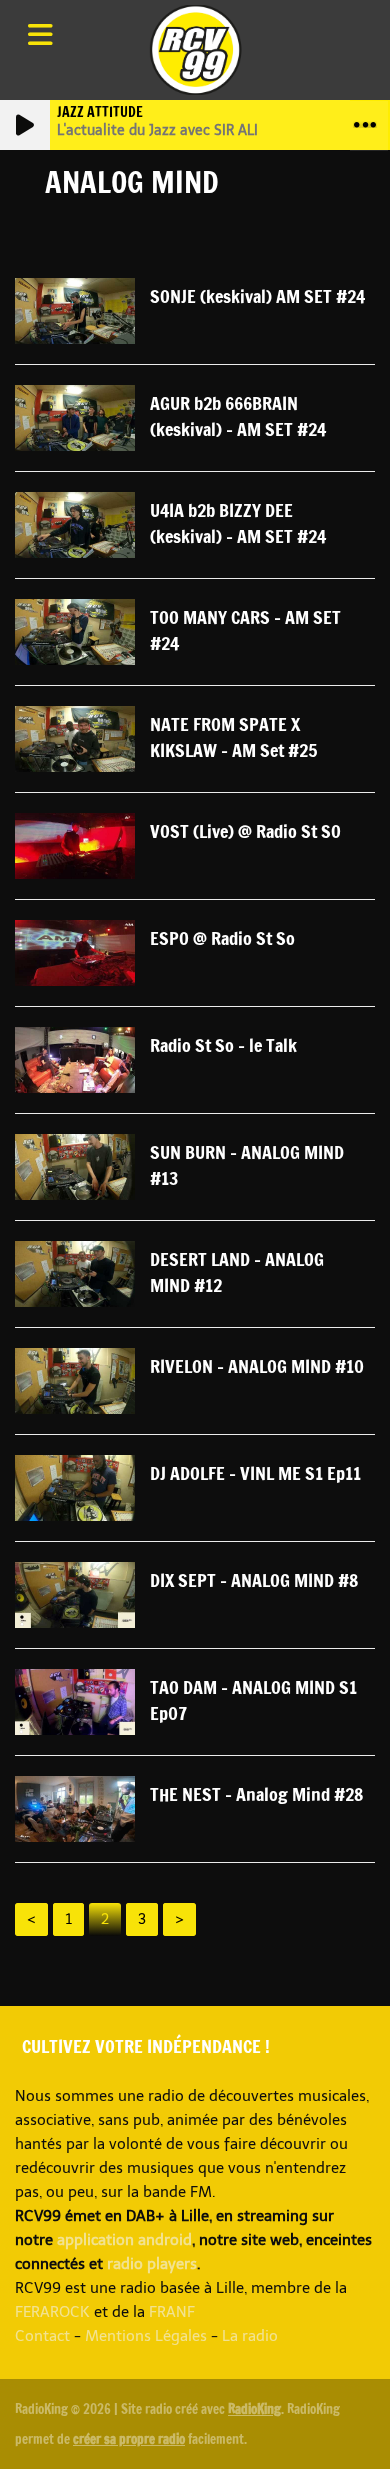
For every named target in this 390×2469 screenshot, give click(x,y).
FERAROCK (52, 2312)
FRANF (172, 2312)
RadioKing (254, 2409)
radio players (152, 2264)
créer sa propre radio (129, 2439)
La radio (250, 2336)
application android (124, 2240)
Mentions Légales (146, 2336)
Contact (42, 2336)
